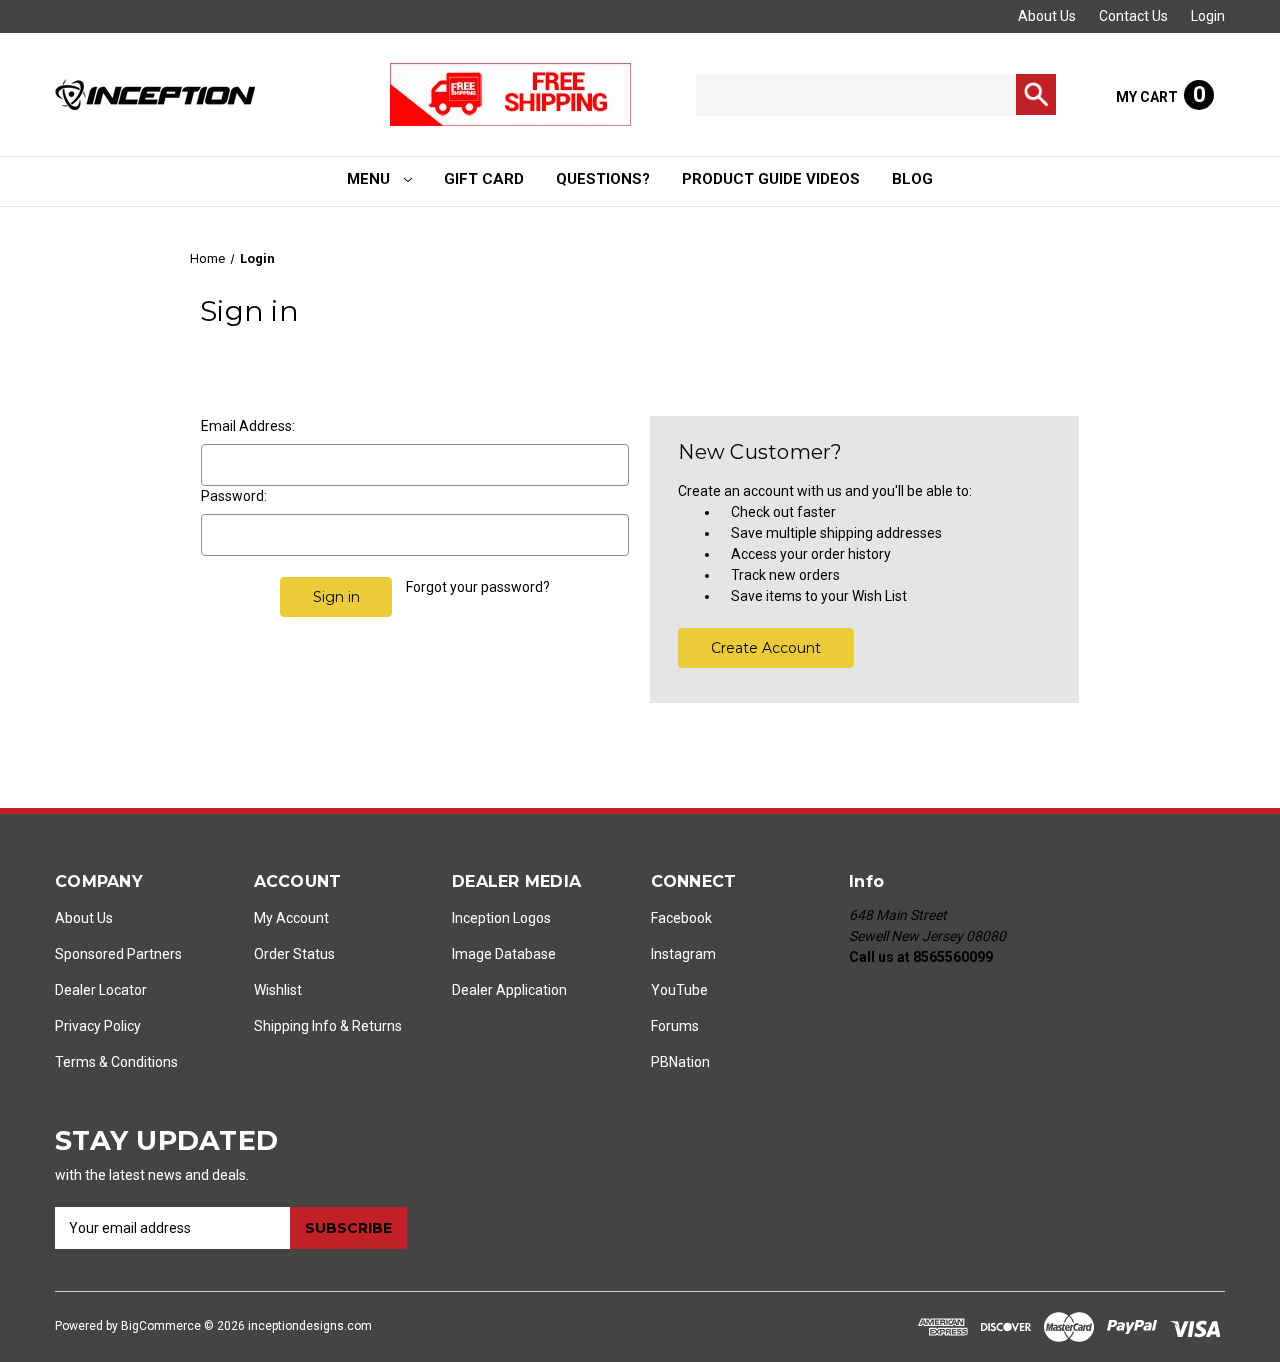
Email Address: (248, 426)
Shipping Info (295, 1026)
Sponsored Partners (118, 954)
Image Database (504, 954)
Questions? (603, 179)
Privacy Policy (98, 1026)
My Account (291, 918)
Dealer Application (509, 990)
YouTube (679, 990)
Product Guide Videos (771, 179)
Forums (675, 1026)
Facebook (681, 918)
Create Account (766, 648)
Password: (234, 496)
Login (1208, 16)
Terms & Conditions (116, 1062)
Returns (377, 1026)
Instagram (683, 954)
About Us (1047, 16)
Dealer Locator (101, 990)
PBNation (680, 1062)
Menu (370, 179)
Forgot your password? (478, 587)
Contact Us (1133, 16)
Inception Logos (501, 918)
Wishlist (278, 990)
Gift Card (484, 179)
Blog (912, 179)
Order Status (294, 954)
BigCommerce (161, 1326)
